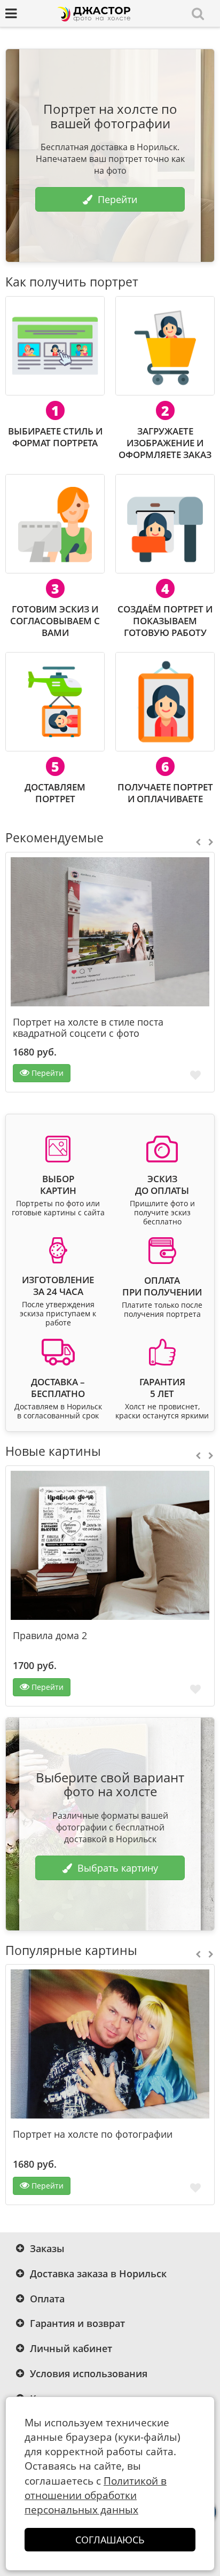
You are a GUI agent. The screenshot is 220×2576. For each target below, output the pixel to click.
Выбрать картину (118, 1868)
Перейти (117, 199)
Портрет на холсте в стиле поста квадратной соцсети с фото (88, 1028)
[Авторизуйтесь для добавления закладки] (195, 1074)
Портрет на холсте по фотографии (93, 2134)
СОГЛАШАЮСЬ (110, 2540)
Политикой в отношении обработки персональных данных (96, 2495)
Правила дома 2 (50, 1636)
